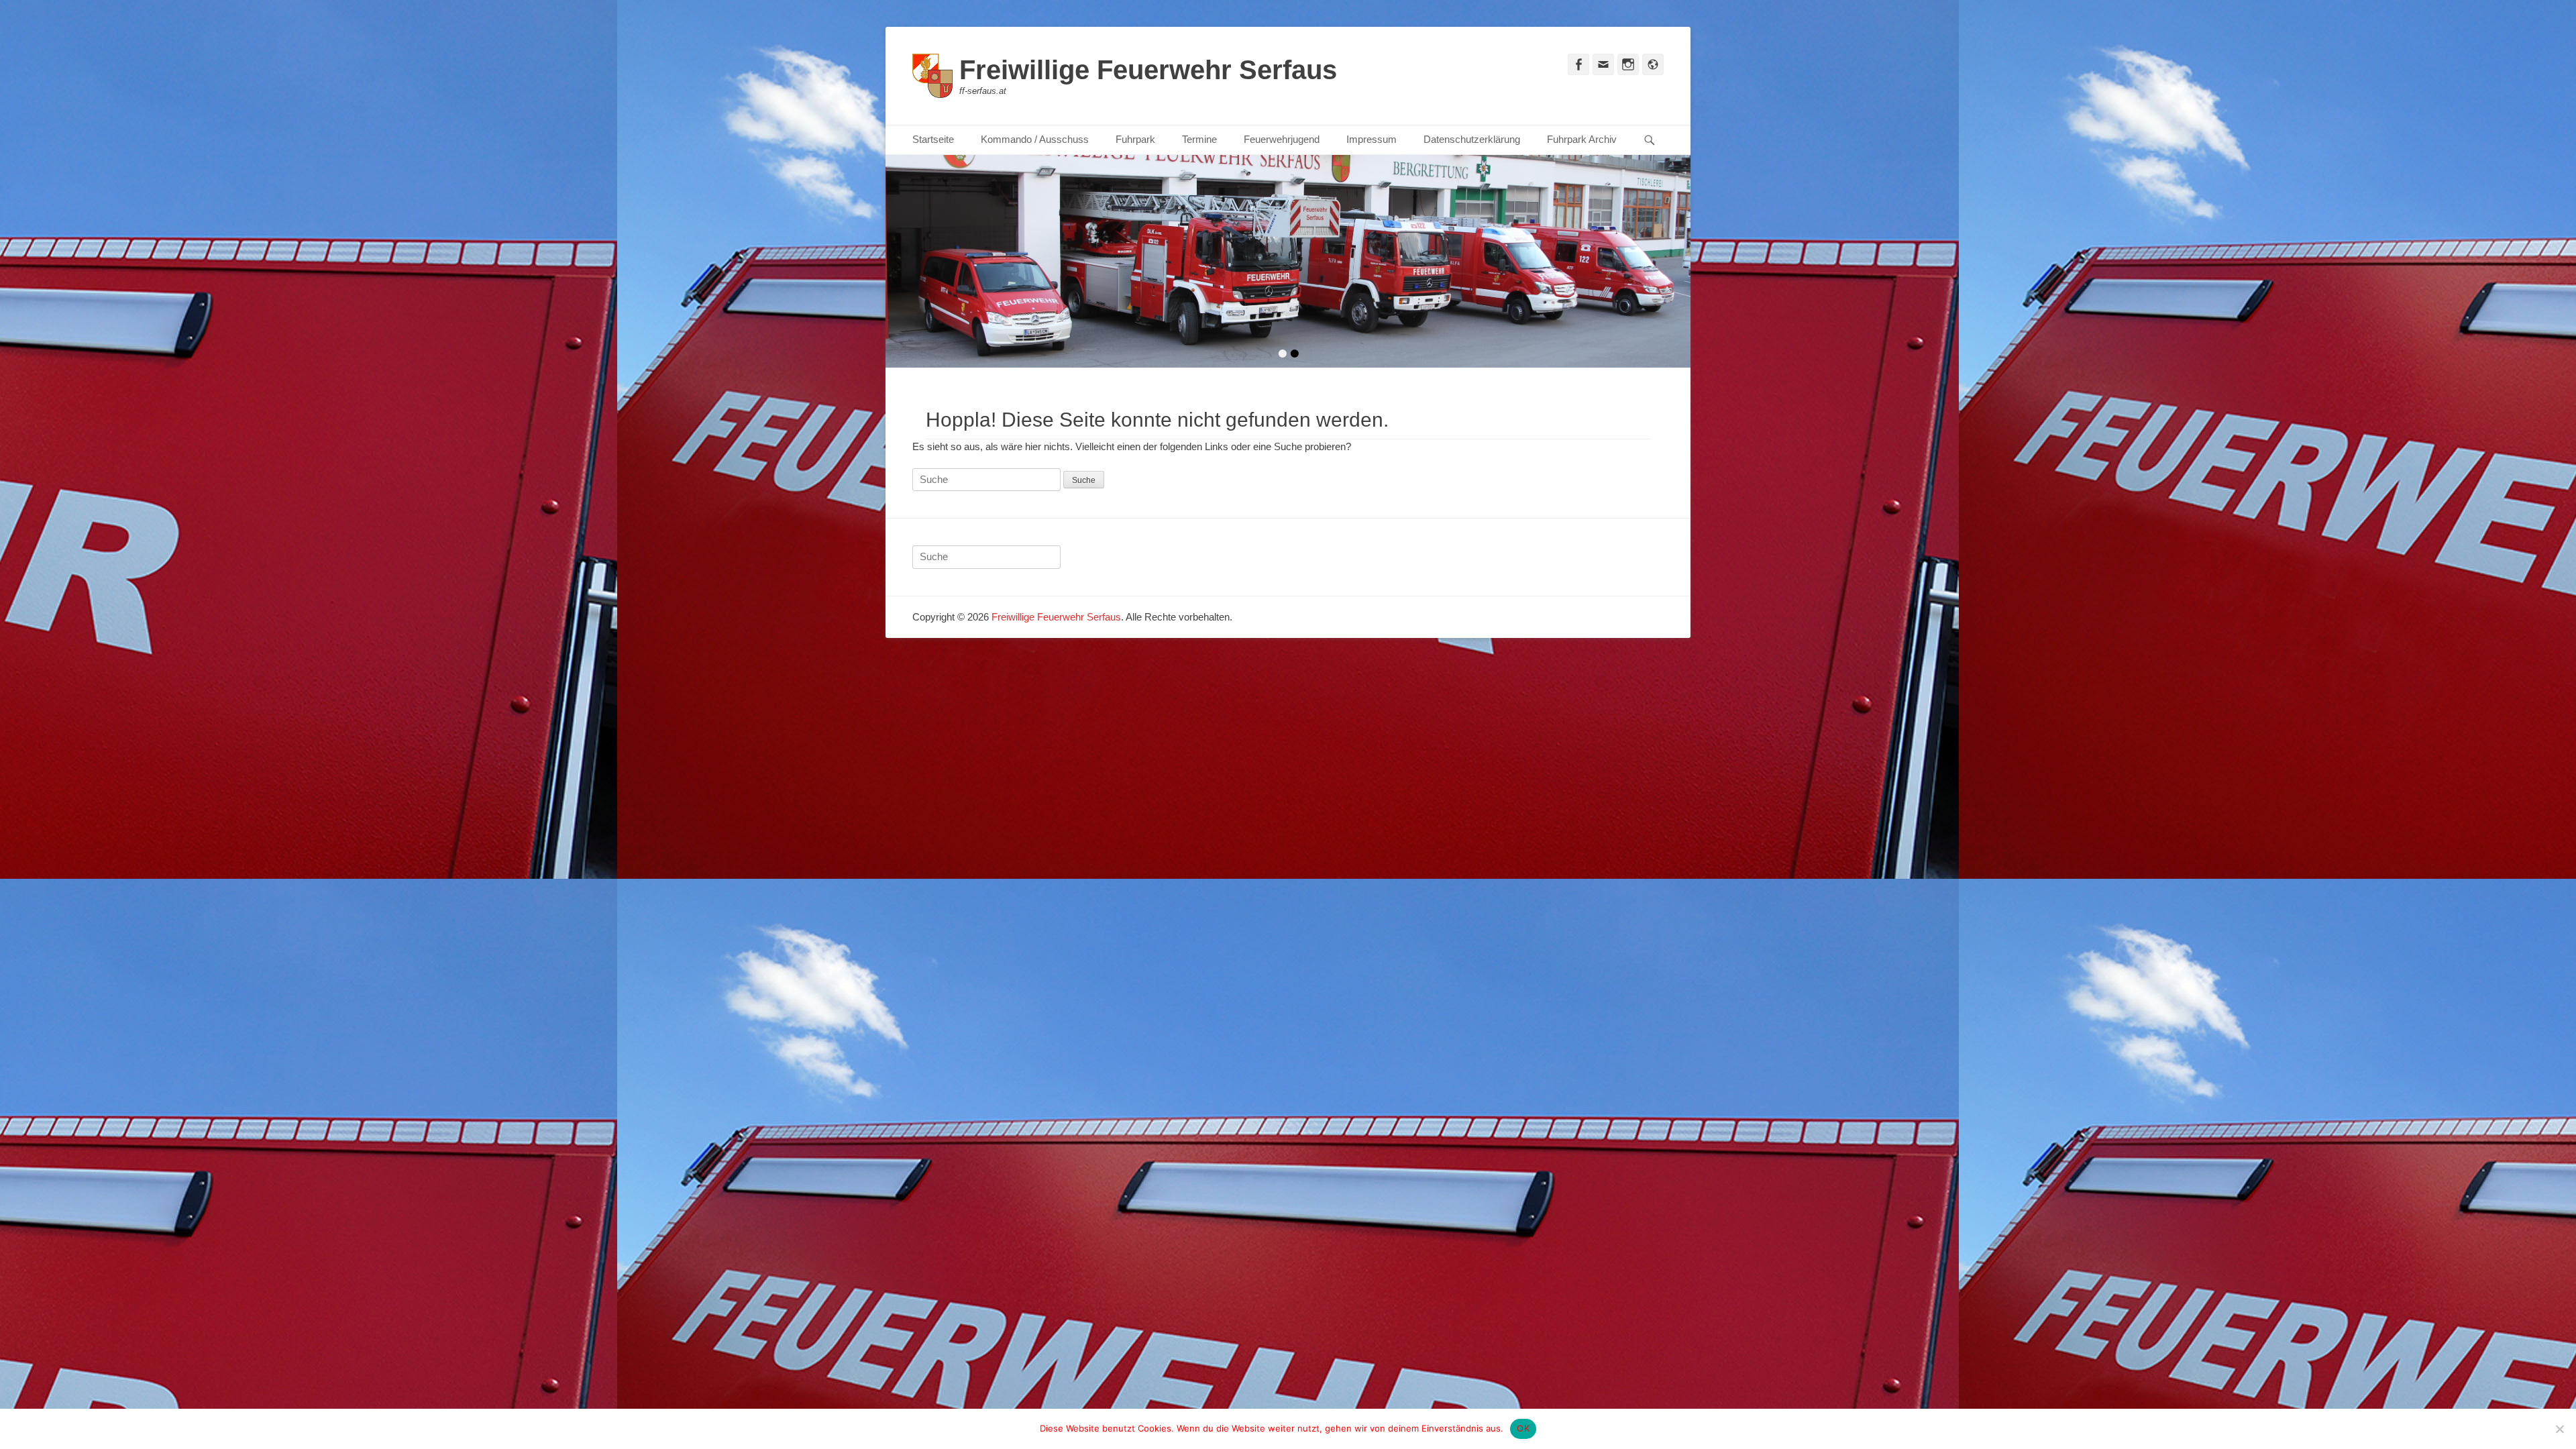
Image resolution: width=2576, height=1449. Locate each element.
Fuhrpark (1135, 139)
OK (1523, 1428)
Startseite (933, 139)
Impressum (1372, 139)
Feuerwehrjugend (1282, 139)
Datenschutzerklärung (1472, 139)
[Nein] (2559, 1429)
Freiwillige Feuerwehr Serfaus (1148, 70)
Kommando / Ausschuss (1035, 139)
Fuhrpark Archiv (1582, 139)
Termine (1199, 139)
